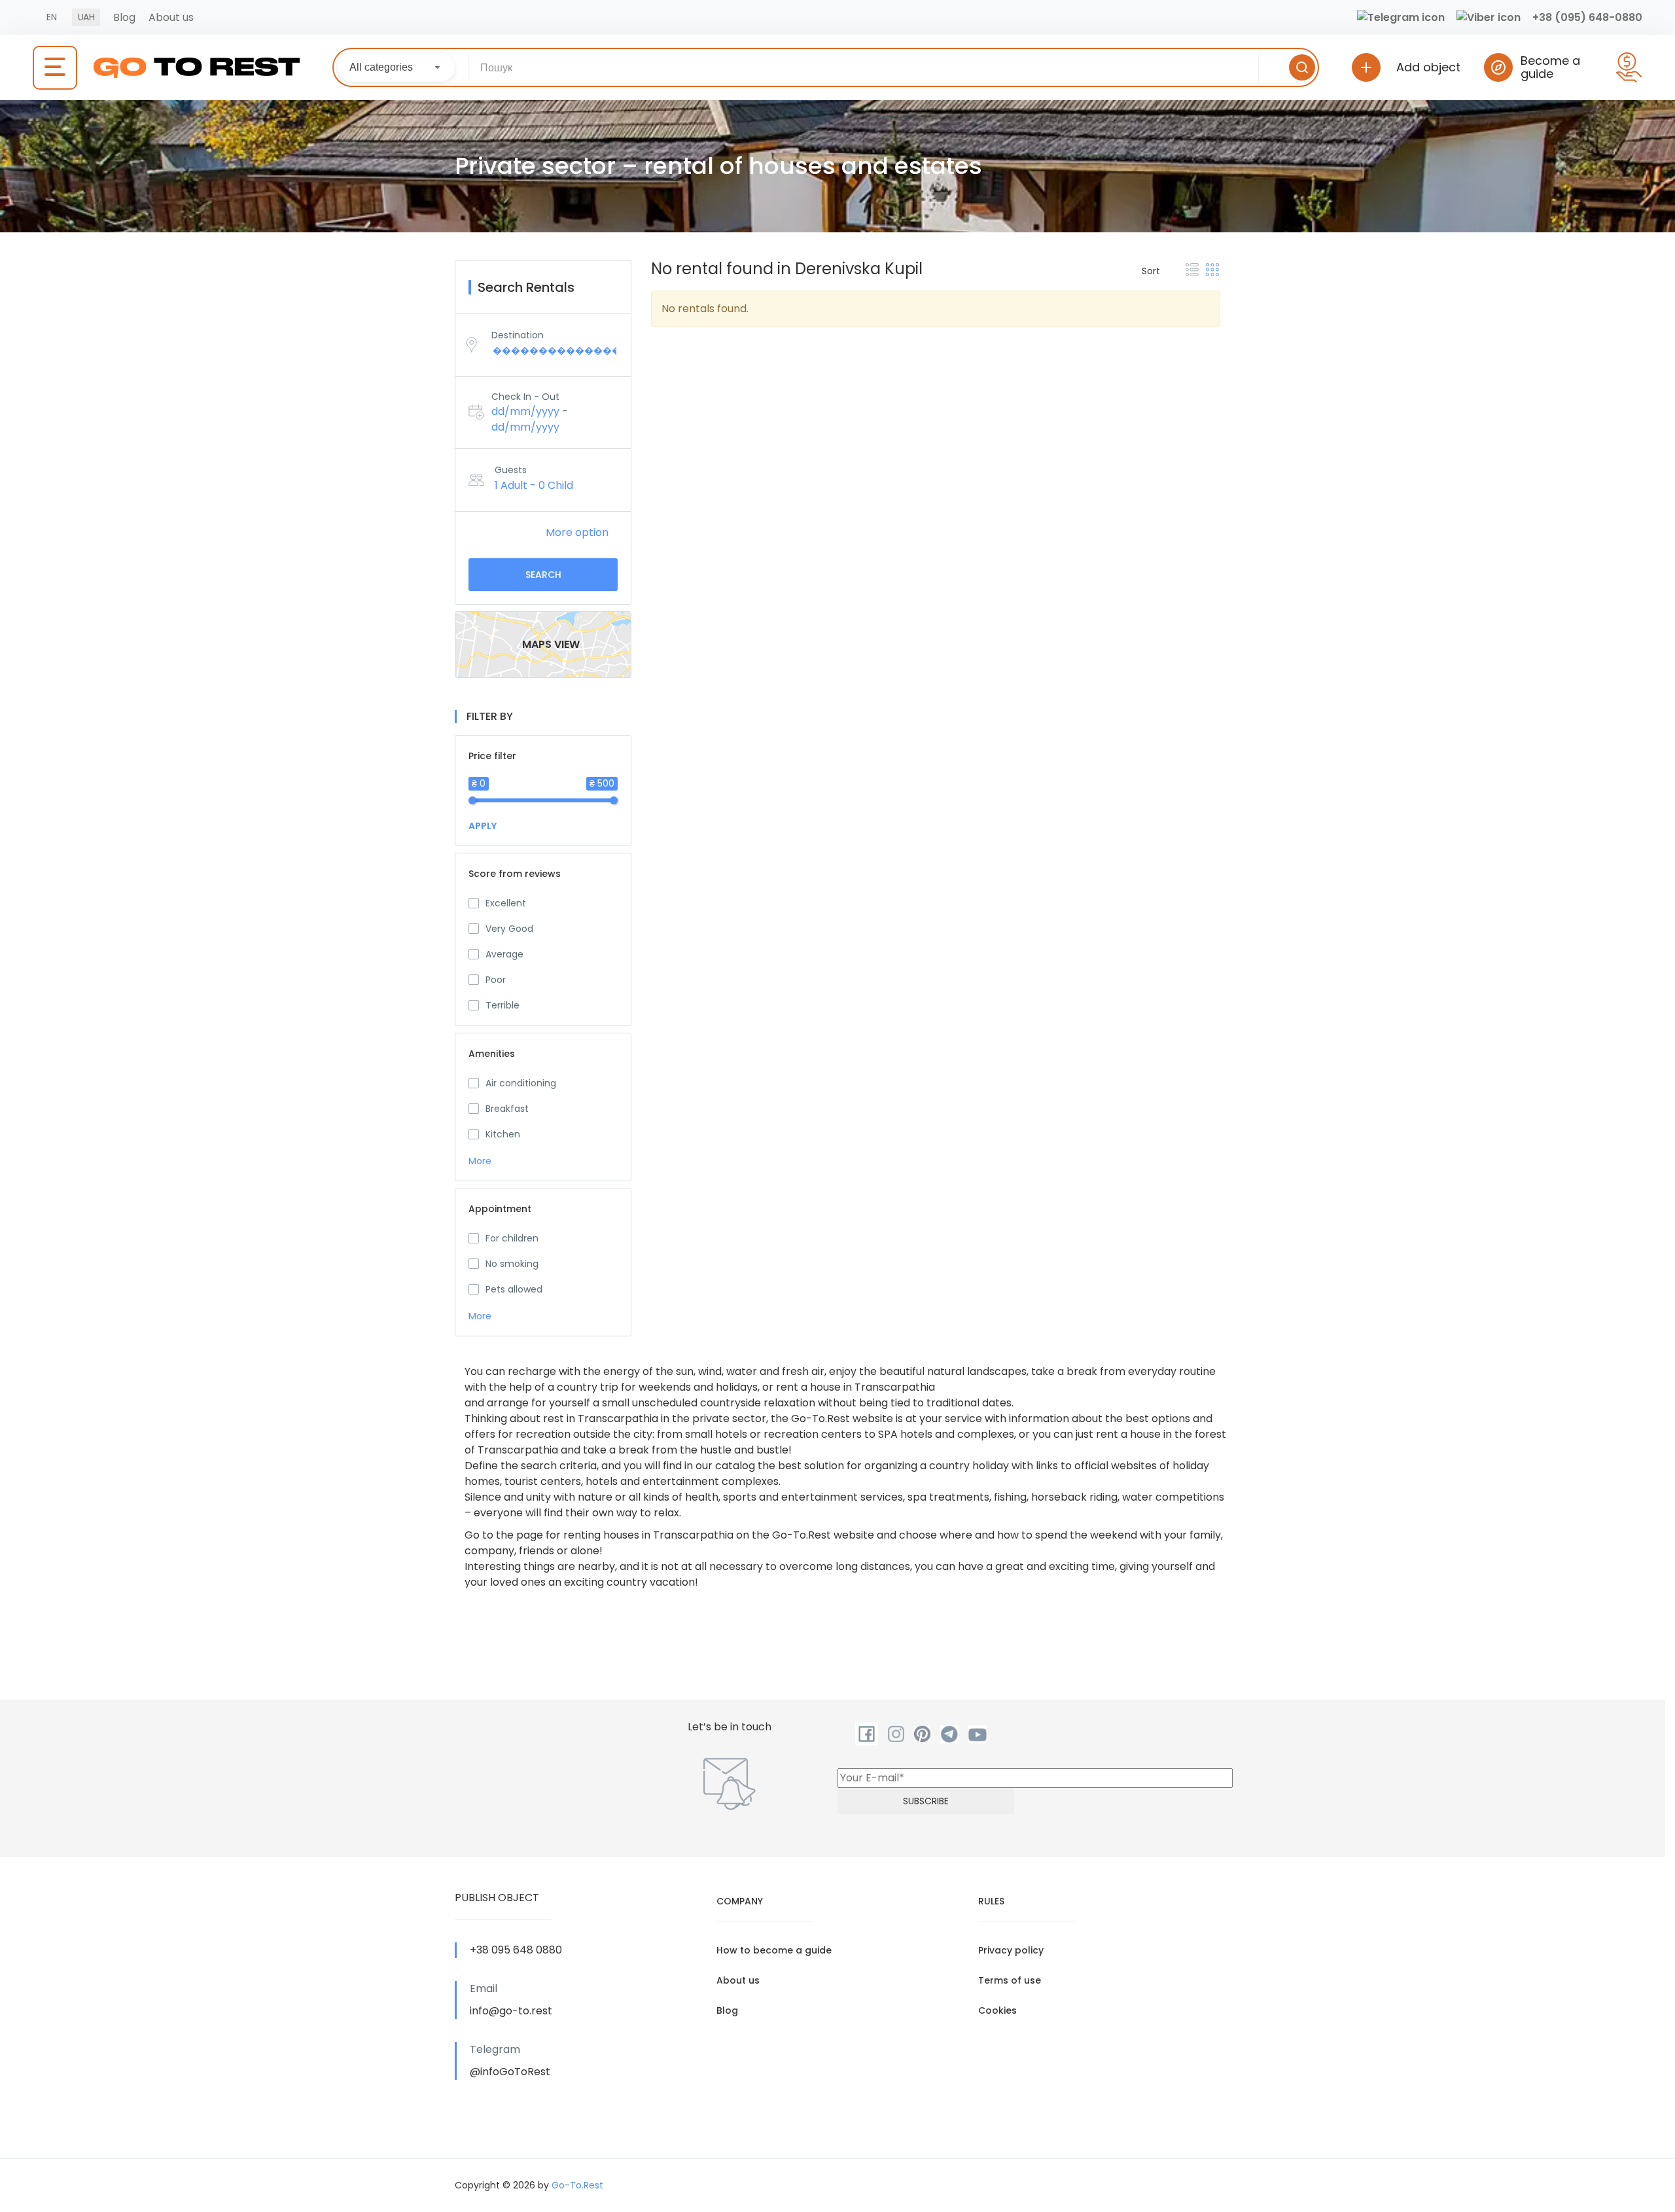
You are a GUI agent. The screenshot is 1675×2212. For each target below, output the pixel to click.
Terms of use (1010, 1980)
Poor (496, 980)
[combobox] (396, 67)
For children (512, 1238)
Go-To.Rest (577, 2185)
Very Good (509, 929)
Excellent (506, 903)
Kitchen (503, 1134)
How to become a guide (774, 1950)
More (481, 1161)
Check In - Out (525, 397)
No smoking (512, 1264)
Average (504, 954)
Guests (511, 470)
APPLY (483, 826)
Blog (124, 17)
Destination (518, 335)
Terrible (502, 1005)
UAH (86, 17)
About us (171, 17)
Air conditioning (521, 1083)
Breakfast (507, 1109)
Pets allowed (514, 1289)
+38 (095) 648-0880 (1587, 17)
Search (543, 575)
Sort (1151, 271)
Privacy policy (1011, 1950)
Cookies (997, 2010)
